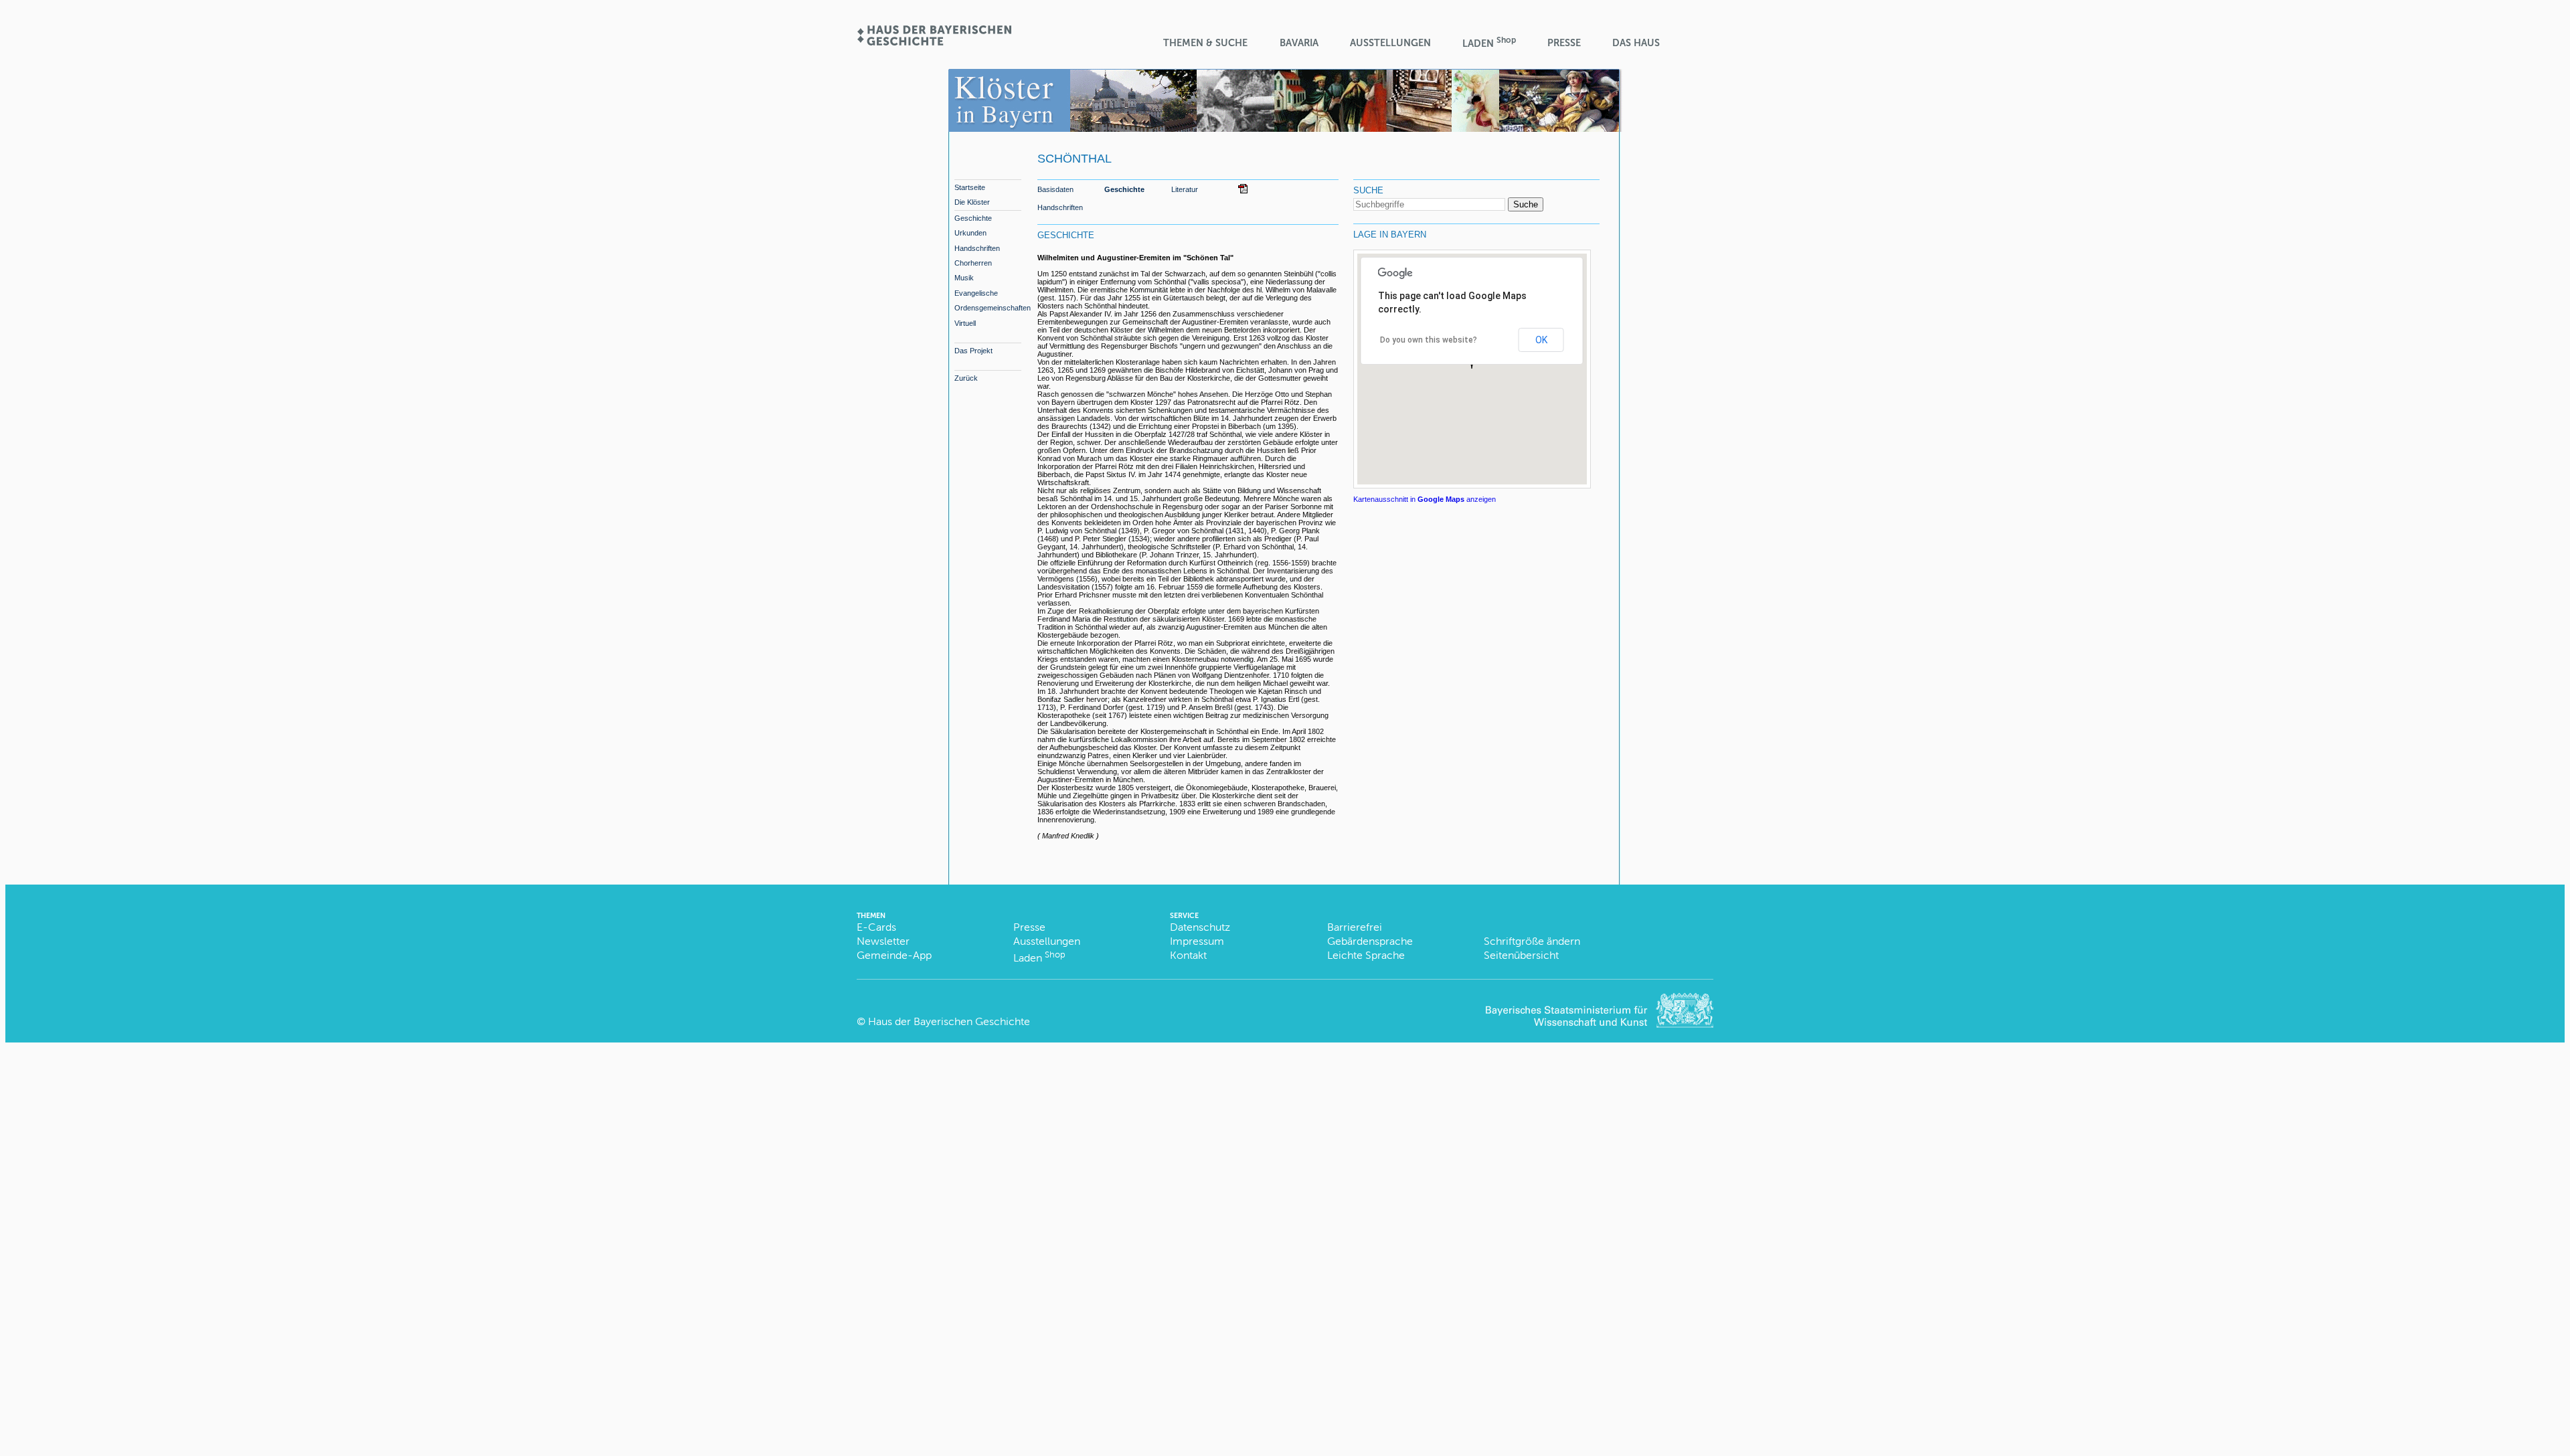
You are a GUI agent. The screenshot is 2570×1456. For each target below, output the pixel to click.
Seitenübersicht (1521, 955)
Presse (1564, 43)
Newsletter (883, 941)
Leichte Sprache (1366, 955)
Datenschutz (1200, 927)
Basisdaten (1055, 189)
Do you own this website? (1429, 340)
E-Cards (876, 927)
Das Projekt (973, 351)
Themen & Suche (1205, 43)
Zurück (966, 378)
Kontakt (1188, 955)
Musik (964, 278)
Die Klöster (972, 202)
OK (1541, 340)
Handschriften (977, 248)
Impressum (1197, 941)
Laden (1489, 42)
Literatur (1185, 189)
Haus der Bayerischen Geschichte (949, 1021)
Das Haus (1636, 43)
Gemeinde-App (894, 955)
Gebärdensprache (1370, 941)
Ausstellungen (1390, 43)
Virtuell (965, 323)
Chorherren (973, 263)
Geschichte (973, 218)
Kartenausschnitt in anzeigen (1425, 499)
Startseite (970, 187)
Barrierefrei (1355, 927)
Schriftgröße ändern (1532, 941)
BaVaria (1299, 43)
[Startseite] (934, 41)
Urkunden (970, 233)
